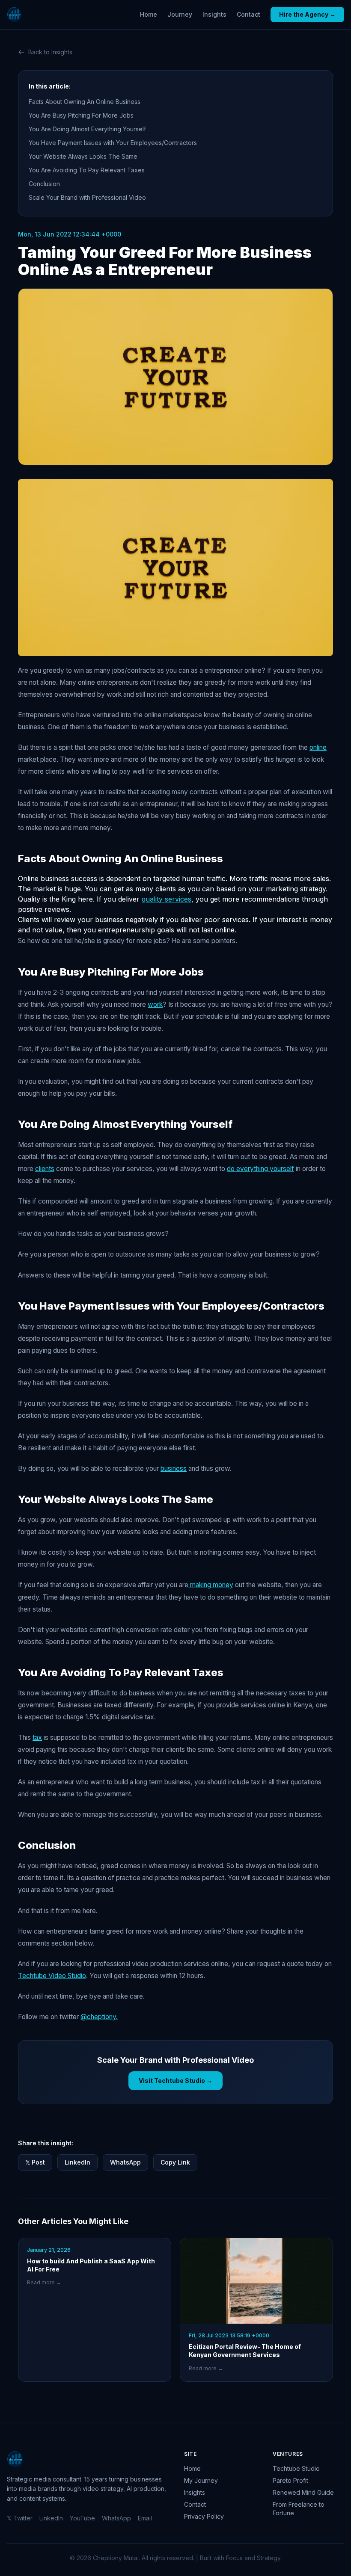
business (174, 1468)
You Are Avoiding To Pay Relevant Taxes (87, 170)
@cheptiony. (99, 2017)
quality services (167, 899)
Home (149, 14)
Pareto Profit (290, 2480)
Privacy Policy (204, 2516)
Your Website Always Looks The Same (83, 156)
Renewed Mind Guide (303, 2492)
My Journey (201, 2480)
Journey (180, 14)
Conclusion (44, 184)
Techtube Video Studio (52, 1976)
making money (211, 1585)
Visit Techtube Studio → (175, 2081)
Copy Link (175, 2162)
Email (145, 2518)
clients (45, 1169)
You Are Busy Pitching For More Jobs (81, 115)
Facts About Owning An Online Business (85, 102)
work (155, 1004)
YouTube (82, 2518)
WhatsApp (125, 2162)
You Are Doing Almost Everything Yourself (87, 129)
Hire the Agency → (307, 14)
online (318, 747)
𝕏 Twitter (20, 2518)
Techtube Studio (296, 2468)
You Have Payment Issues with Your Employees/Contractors (113, 143)
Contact (248, 14)
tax (37, 1738)
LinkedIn (77, 2162)
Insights (214, 14)
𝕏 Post (35, 2162)
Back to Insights (50, 52)
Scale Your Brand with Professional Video (87, 197)
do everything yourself (260, 1169)
